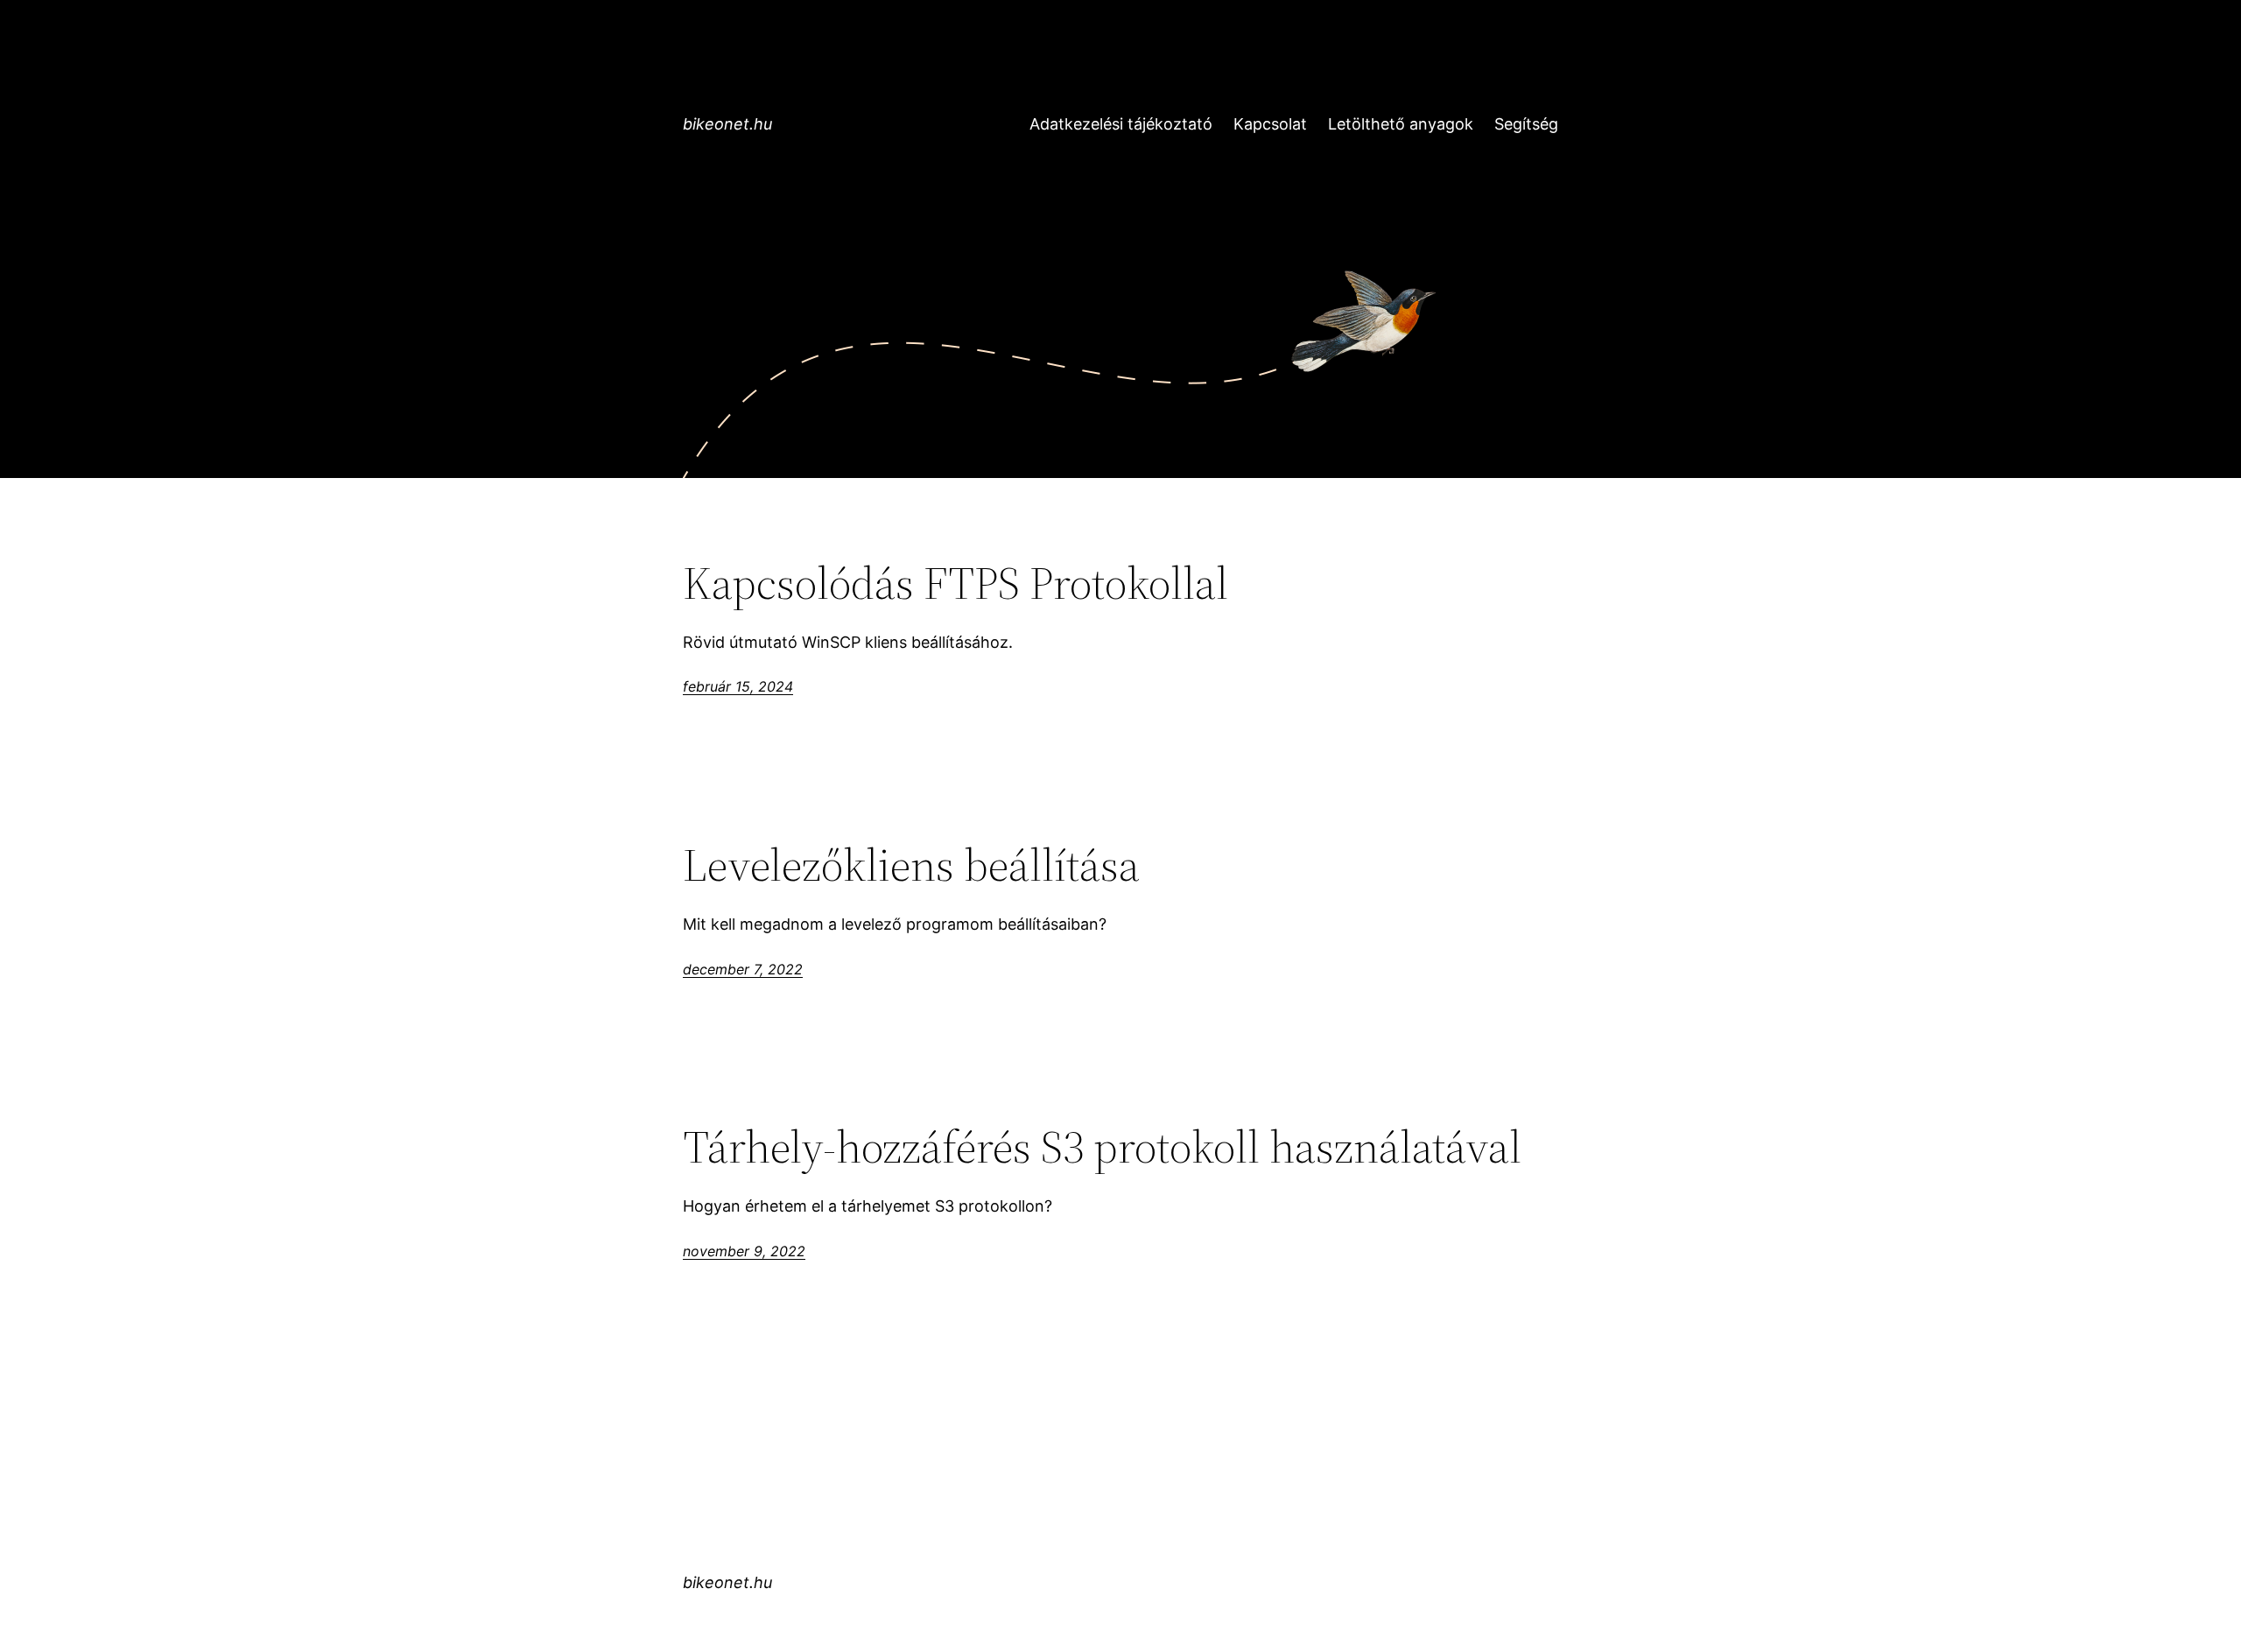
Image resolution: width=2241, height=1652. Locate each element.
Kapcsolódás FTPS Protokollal (955, 583)
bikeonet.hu (727, 124)
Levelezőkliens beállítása (911, 865)
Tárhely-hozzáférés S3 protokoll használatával (1102, 1147)
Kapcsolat (1270, 124)
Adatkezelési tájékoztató (1121, 124)
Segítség (1526, 124)
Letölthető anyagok (1401, 124)
